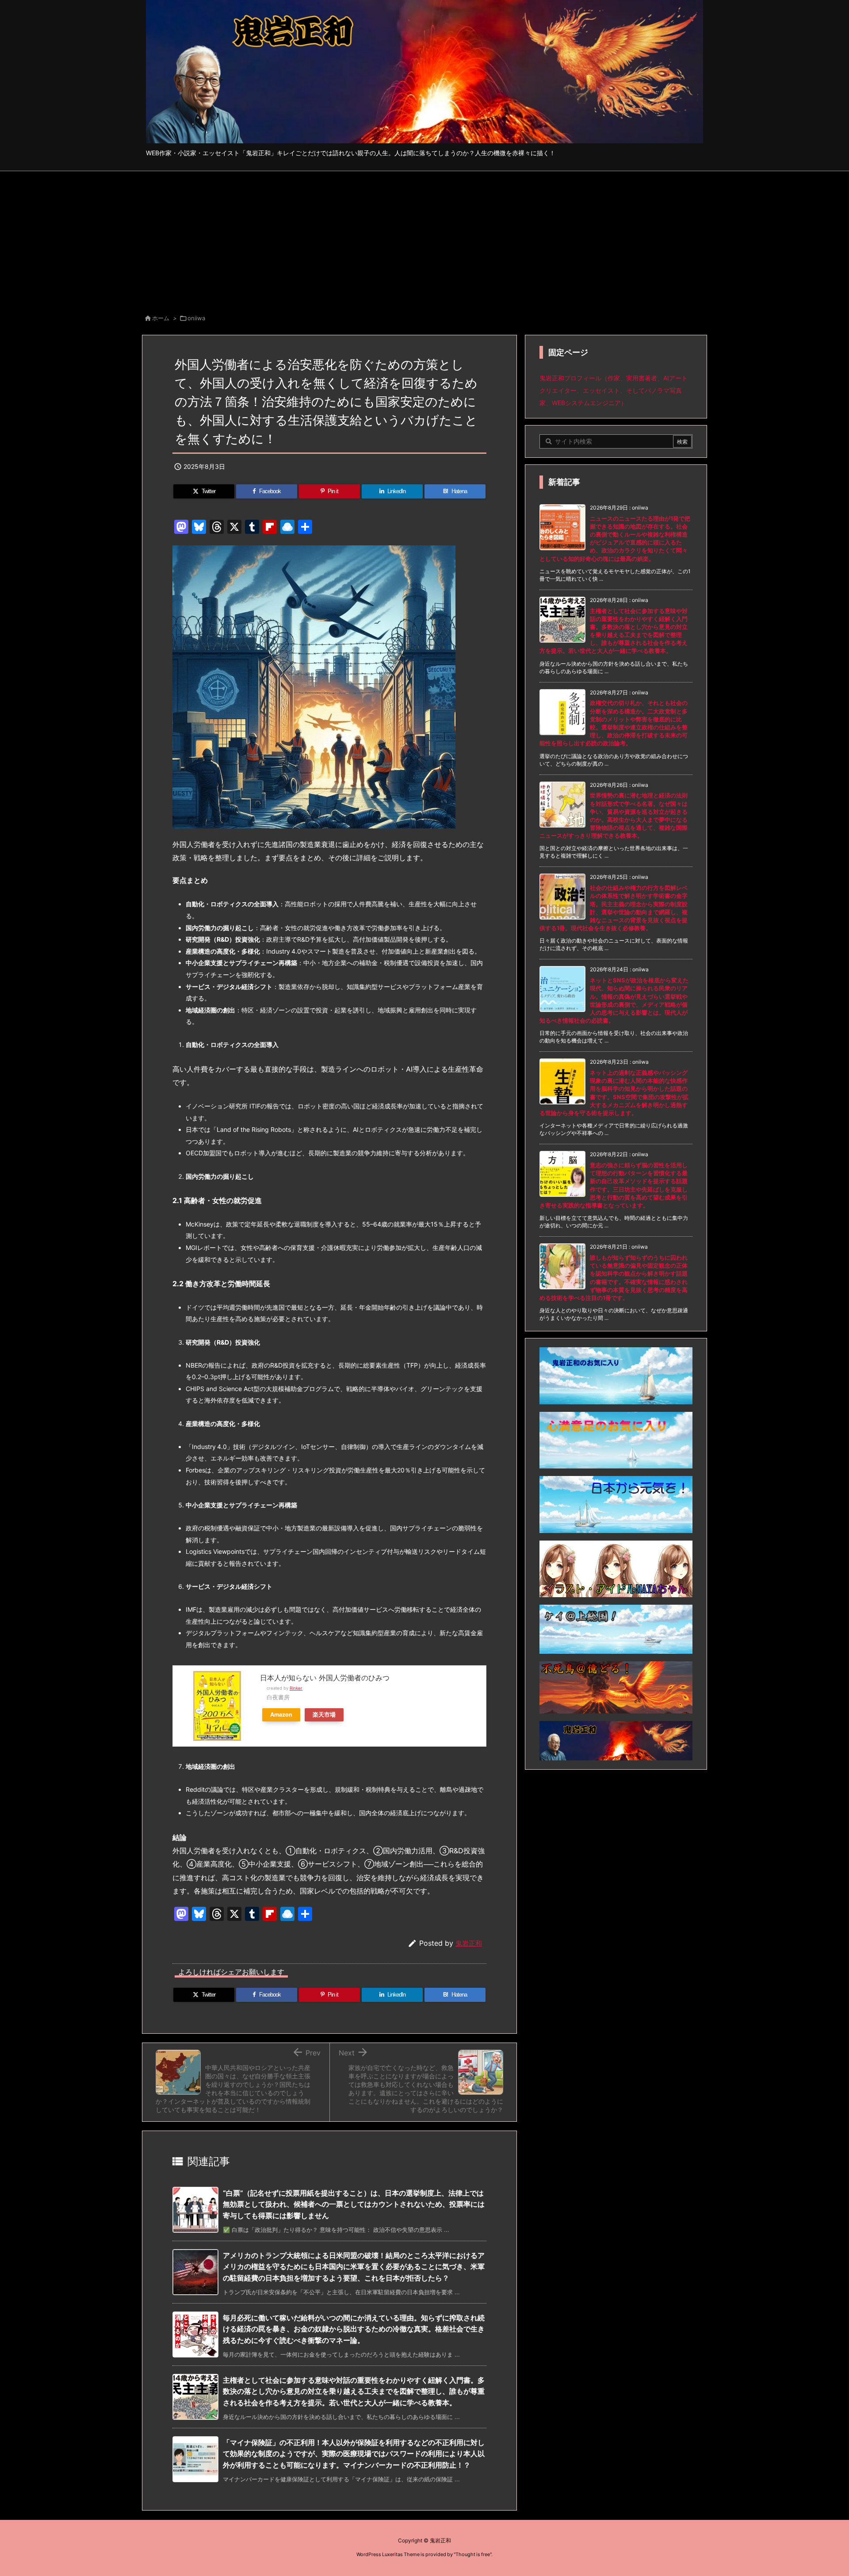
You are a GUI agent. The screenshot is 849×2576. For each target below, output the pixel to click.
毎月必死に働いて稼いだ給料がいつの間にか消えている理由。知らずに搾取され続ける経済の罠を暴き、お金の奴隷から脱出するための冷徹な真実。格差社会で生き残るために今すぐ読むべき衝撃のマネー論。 (354, 2329)
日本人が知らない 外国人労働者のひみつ (325, 1678)
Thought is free (473, 2554)
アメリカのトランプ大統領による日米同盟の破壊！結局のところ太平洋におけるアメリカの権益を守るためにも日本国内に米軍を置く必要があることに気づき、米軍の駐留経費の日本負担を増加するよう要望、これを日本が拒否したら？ (354, 2267)
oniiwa (196, 318)
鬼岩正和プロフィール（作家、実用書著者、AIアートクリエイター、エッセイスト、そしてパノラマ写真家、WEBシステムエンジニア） (614, 390)
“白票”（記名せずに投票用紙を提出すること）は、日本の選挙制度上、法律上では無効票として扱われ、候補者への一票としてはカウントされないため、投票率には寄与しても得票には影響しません (354, 2204)
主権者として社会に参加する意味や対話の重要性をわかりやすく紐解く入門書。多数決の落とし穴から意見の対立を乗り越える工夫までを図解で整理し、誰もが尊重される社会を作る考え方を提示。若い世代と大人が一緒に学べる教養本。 (354, 2391)
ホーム (161, 318)
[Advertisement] (424, 238)
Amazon (281, 1715)
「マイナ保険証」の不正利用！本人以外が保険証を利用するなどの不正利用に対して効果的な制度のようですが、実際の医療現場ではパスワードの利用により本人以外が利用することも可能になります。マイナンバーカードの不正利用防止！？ (354, 2454)
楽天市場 (324, 1715)
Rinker (296, 1688)
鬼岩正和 (469, 1943)
